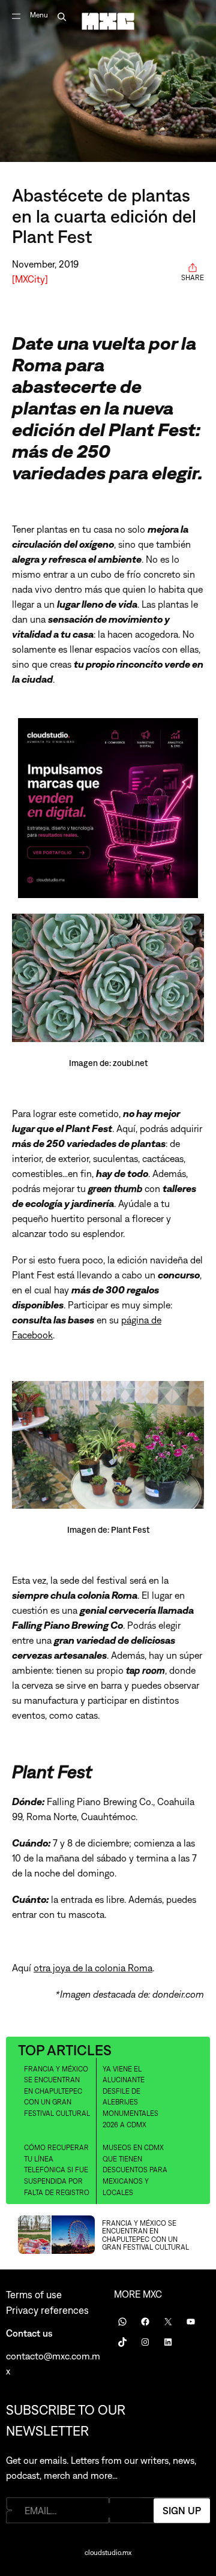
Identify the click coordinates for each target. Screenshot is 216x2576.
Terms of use (34, 2295)
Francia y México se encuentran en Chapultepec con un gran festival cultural (57, 2091)
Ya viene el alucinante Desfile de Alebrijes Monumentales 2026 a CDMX (130, 2097)
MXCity (30, 279)
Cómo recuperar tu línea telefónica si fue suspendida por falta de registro (57, 2170)
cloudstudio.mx (108, 2553)
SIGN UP (182, 2510)
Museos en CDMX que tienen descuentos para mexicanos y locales (135, 2170)
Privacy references (47, 2310)
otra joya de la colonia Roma (93, 1968)
